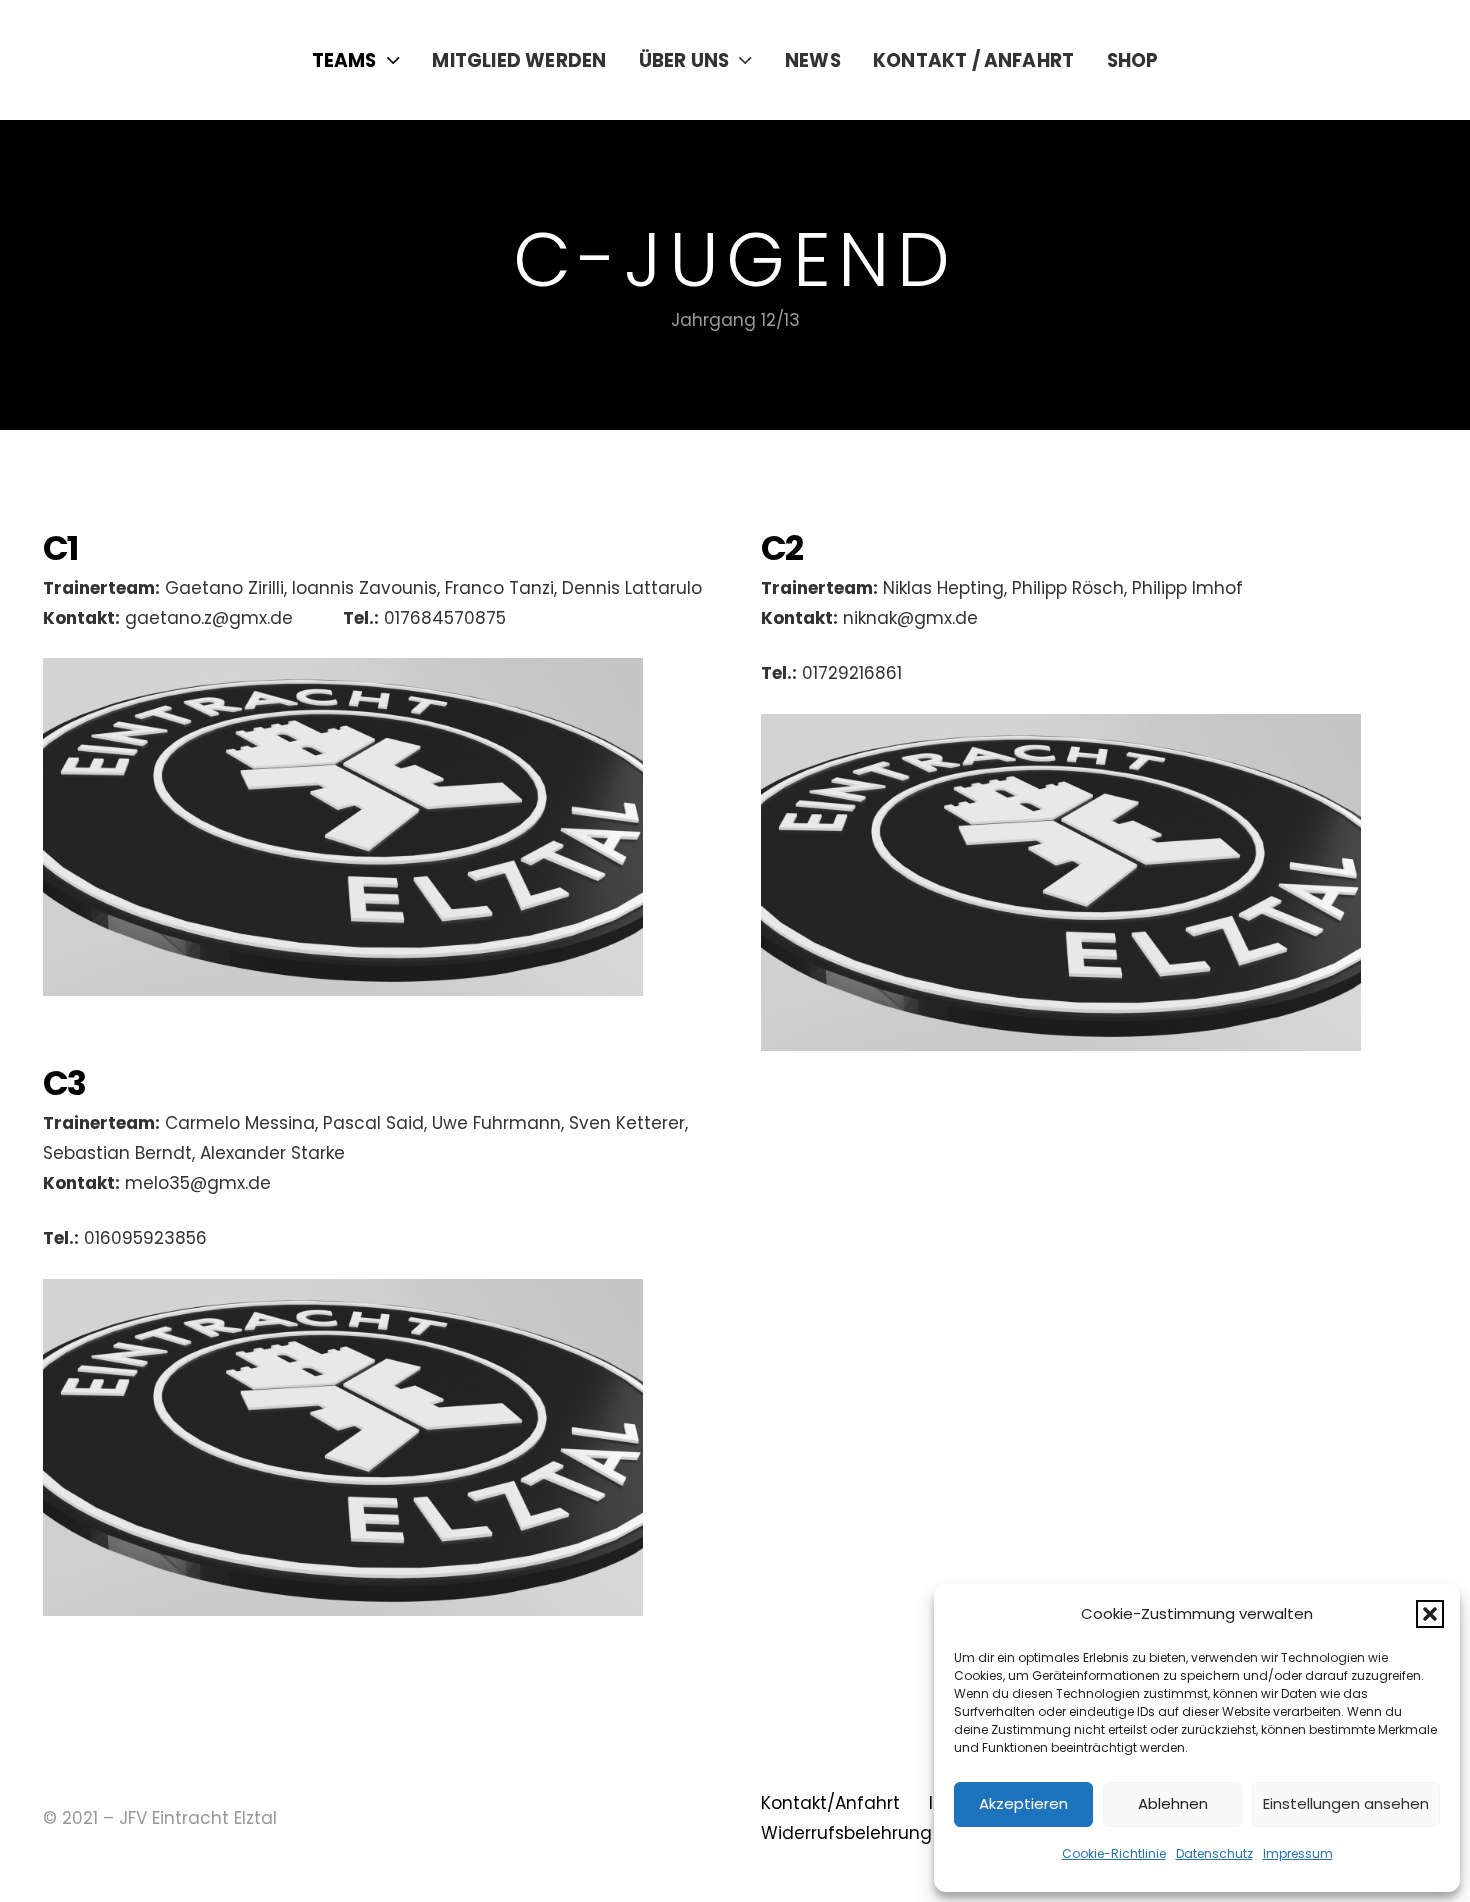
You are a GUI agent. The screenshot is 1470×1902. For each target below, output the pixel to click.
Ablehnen (1173, 1803)
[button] (1430, 1614)
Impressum (1298, 1853)
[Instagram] (1368, 60)
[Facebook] (1324, 59)
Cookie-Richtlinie (1114, 1853)
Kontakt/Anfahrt (830, 1803)
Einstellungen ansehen (1346, 1803)
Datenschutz (1214, 1853)
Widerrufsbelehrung (846, 1833)
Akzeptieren (1023, 1803)
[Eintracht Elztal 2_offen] (148, 60)
